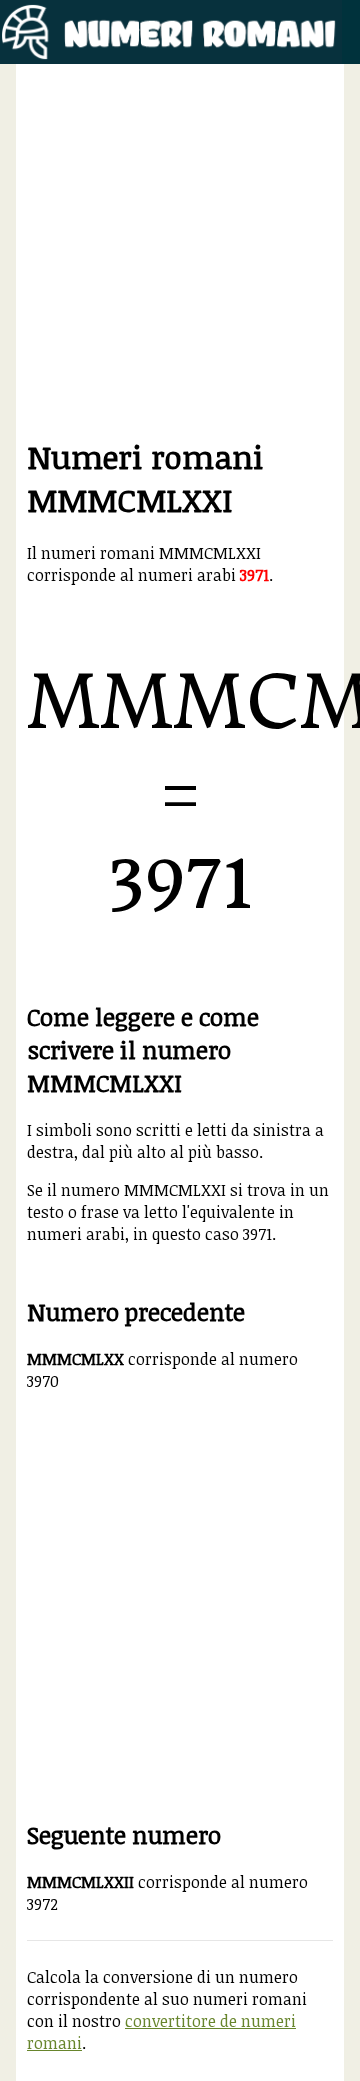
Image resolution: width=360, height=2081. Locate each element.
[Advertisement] (180, 255)
